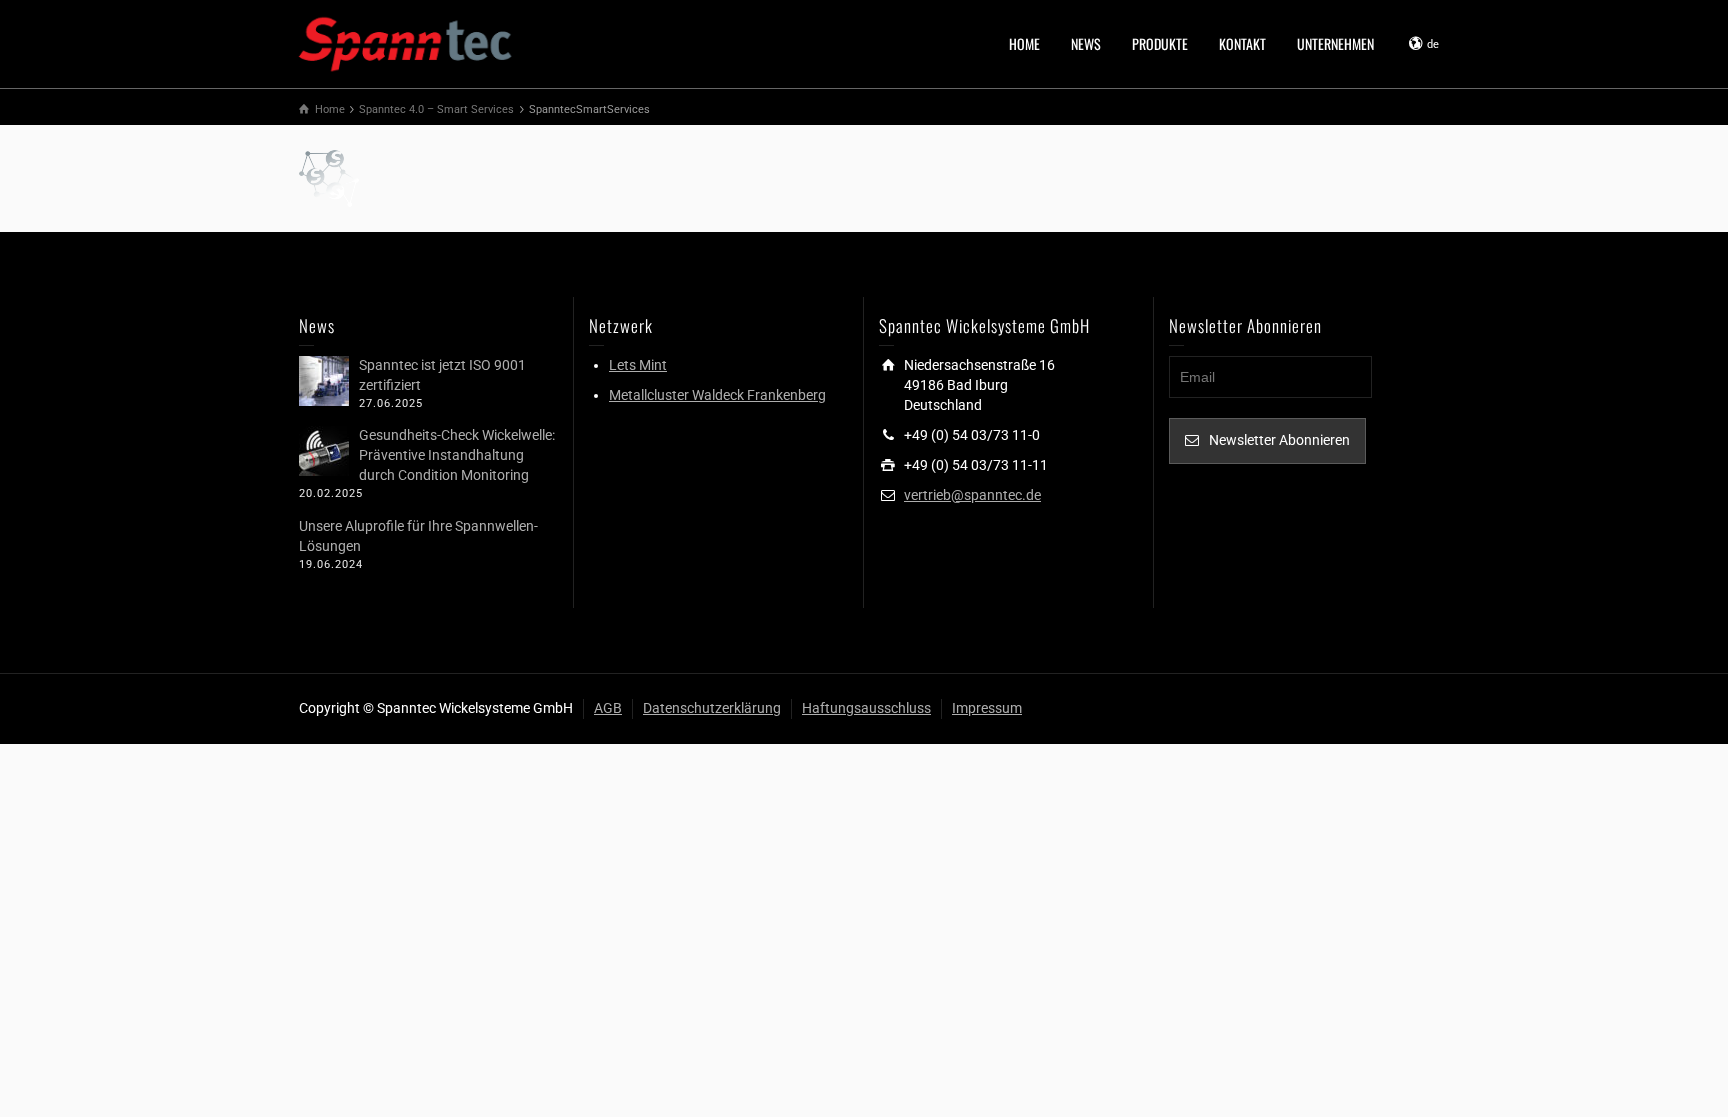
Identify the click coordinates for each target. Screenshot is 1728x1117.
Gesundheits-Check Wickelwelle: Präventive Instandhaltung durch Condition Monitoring (457, 455)
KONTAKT (1242, 43)
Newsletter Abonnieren (1279, 440)
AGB (608, 708)
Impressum (987, 708)
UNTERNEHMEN (1335, 43)
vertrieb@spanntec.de (972, 495)
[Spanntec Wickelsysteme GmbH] (406, 42)
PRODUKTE (1160, 43)
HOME (1024, 43)
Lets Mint (638, 365)
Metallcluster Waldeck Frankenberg (717, 395)
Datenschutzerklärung (712, 708)
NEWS (1086, 43)
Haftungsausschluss (866, 708)
